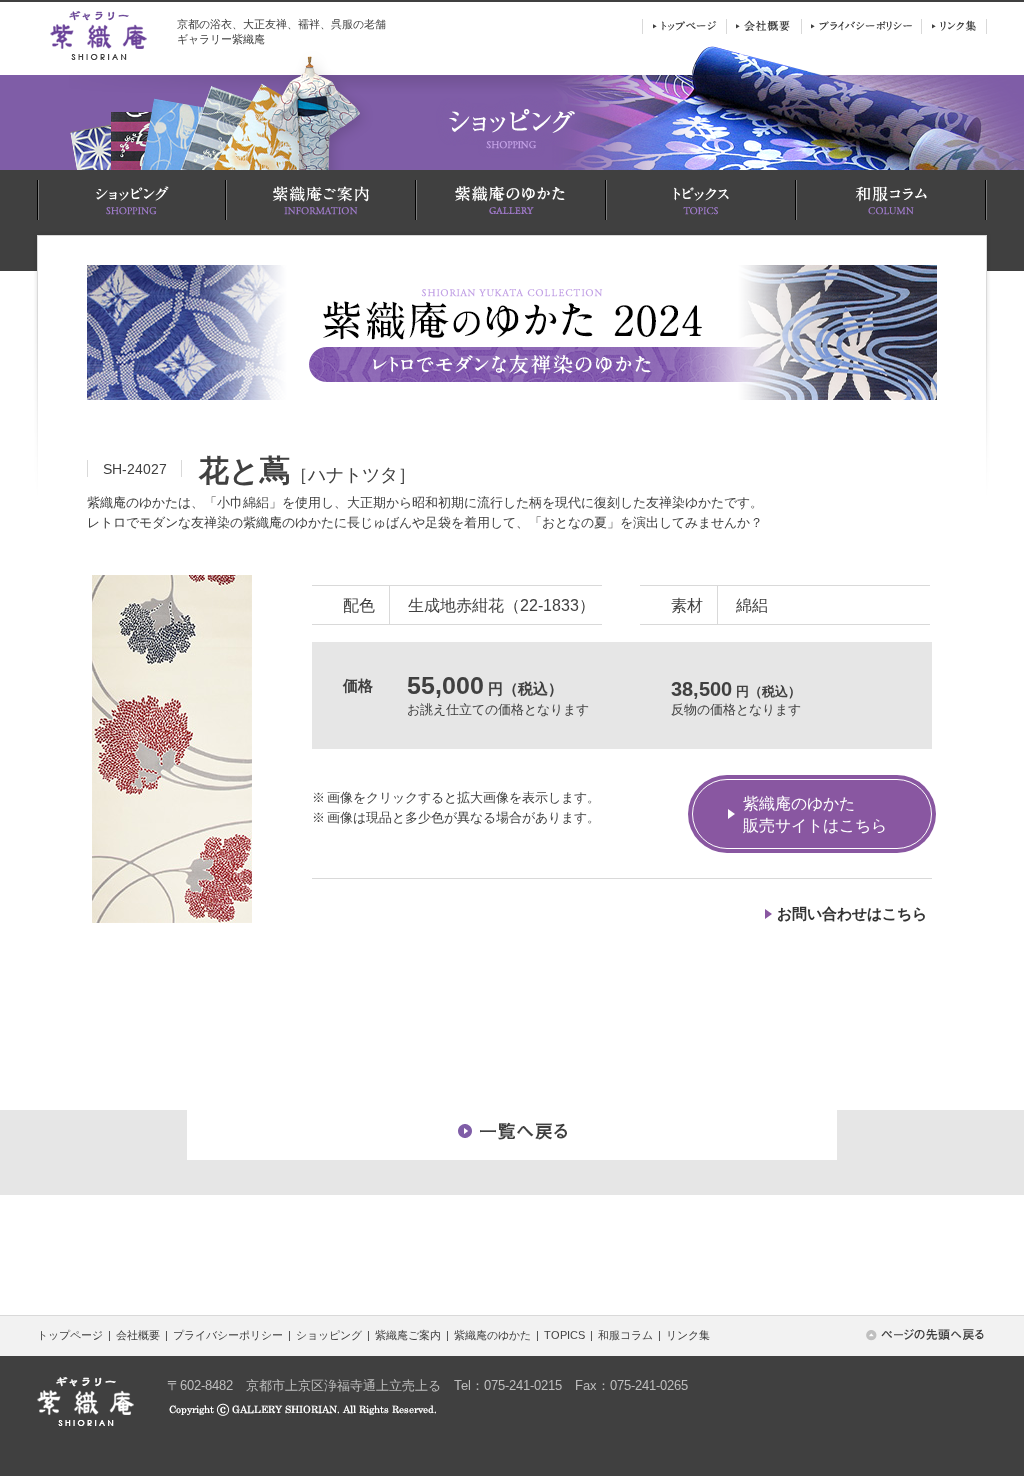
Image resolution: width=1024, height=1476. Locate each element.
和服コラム (625, 1335)
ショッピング (329, 1335)
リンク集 (688, 1335)
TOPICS (564, 1335)
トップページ (70, 1335)
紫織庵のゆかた (492, 1335)
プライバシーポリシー (228, 1335)
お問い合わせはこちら (852, 913)
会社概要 (138, 1335)
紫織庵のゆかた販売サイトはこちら (815, 814)
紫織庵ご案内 (408, 1335)
